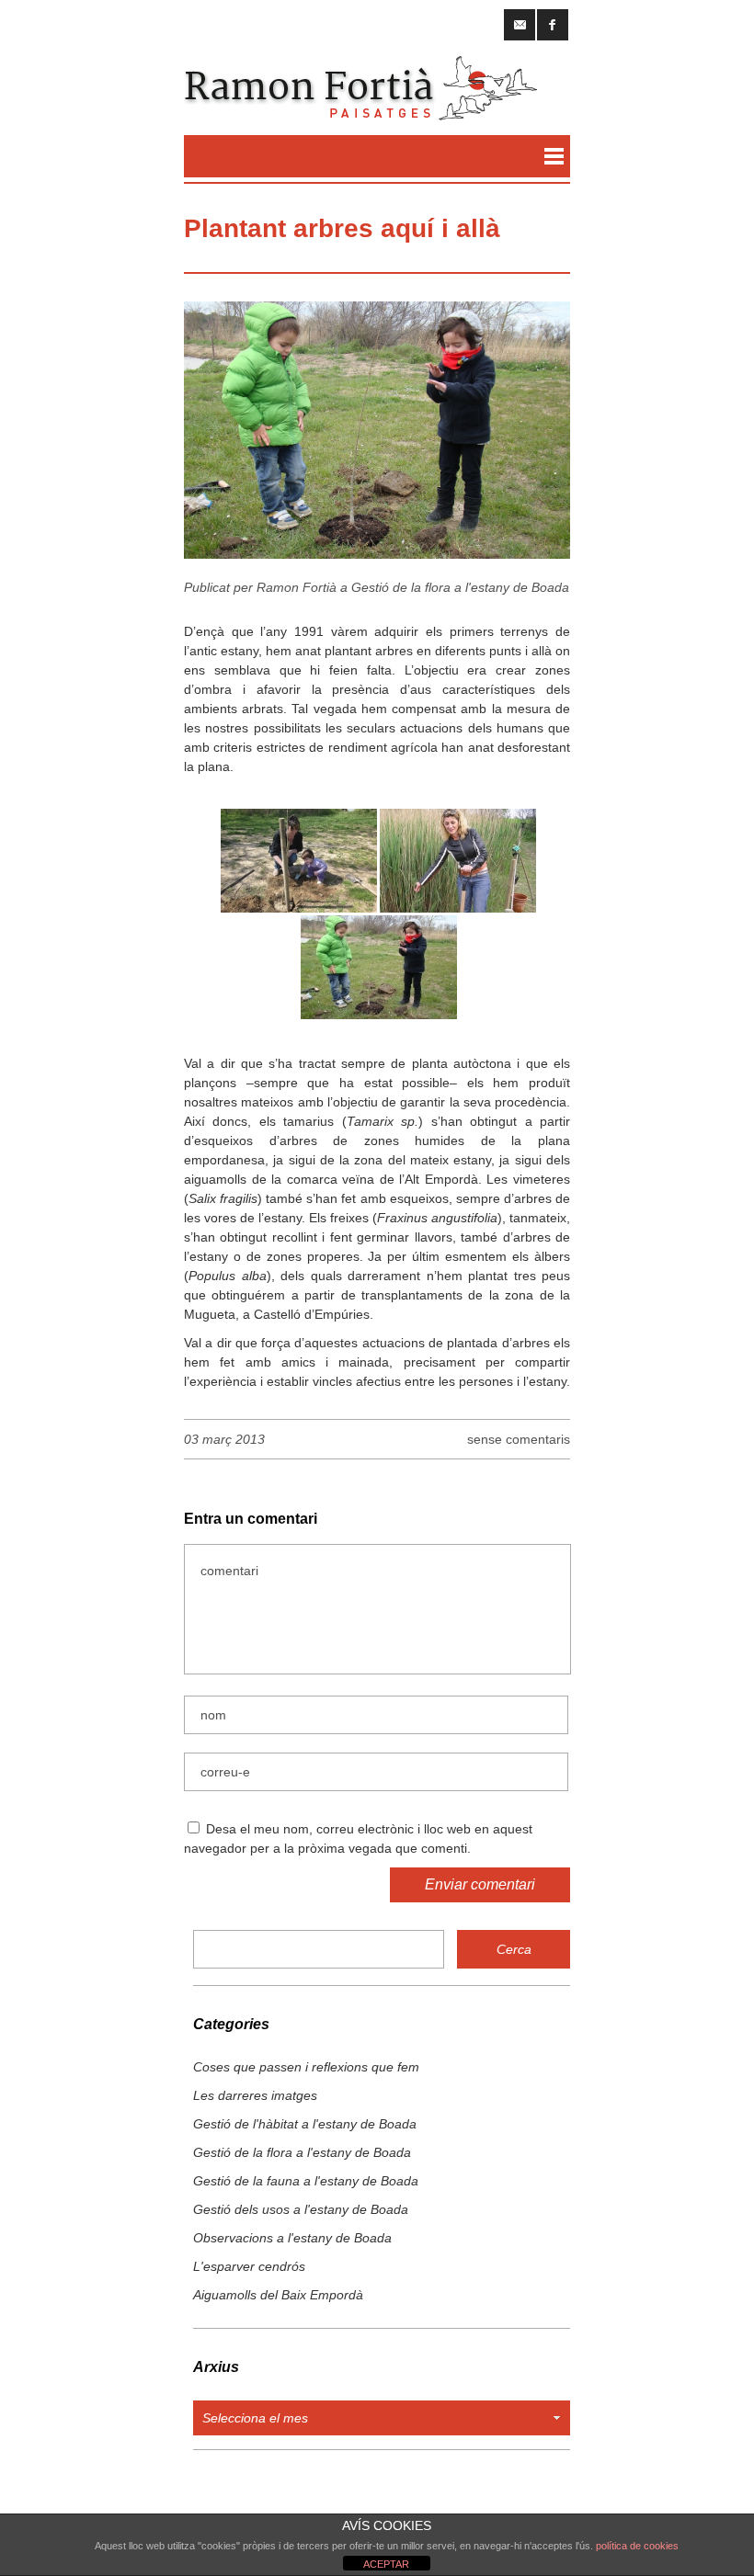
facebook (553, 25)
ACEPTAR (386, 2564)
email (520, 25)
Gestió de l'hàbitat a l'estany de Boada (305, 2124)
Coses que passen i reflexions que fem (306, 2067)
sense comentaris (519, 1439)
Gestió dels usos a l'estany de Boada (301, 2209)
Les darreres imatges (255, 2095)
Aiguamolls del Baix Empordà (278, 2295)
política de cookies (637, 2546)
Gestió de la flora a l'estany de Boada (460, 587)
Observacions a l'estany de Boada (292, 2238)
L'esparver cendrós (249, 2266)
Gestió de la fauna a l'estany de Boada (306, 2181)
